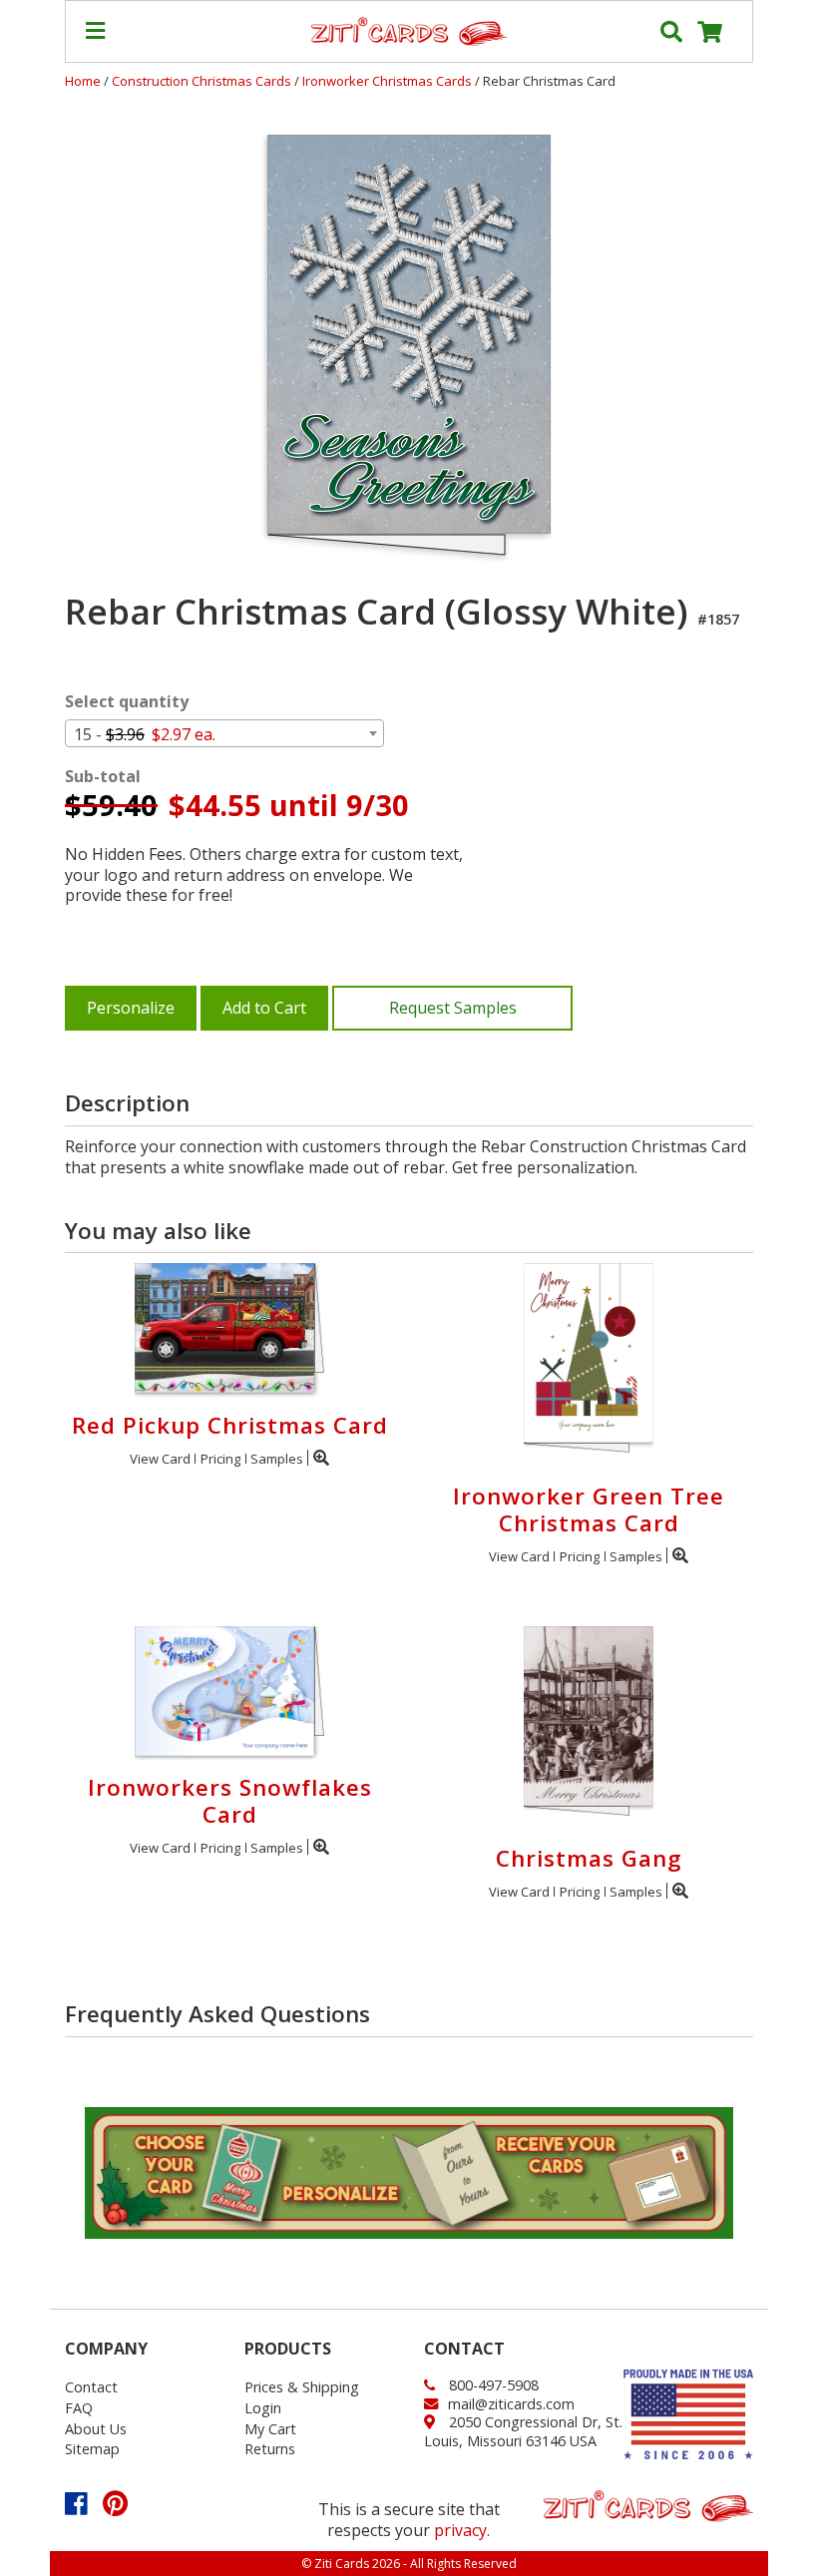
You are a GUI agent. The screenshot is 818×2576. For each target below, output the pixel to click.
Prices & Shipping (302, 2387)
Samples (277, 1459)
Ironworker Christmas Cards (389, 81)
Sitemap (92, 2449)
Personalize (131, 1008)
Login (263, 2408)
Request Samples (453, 1008)
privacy (460, 2530)
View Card (160, 1459)
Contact (91, 2387)
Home (83, 81)
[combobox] (224, 733)
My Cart (270, 2429)
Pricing (220, 1459)
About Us (96, 2429)
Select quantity (127, 702)
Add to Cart (264, 1008)
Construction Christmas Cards (203, 81)
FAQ (79, 2408)
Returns (270, 2449)
